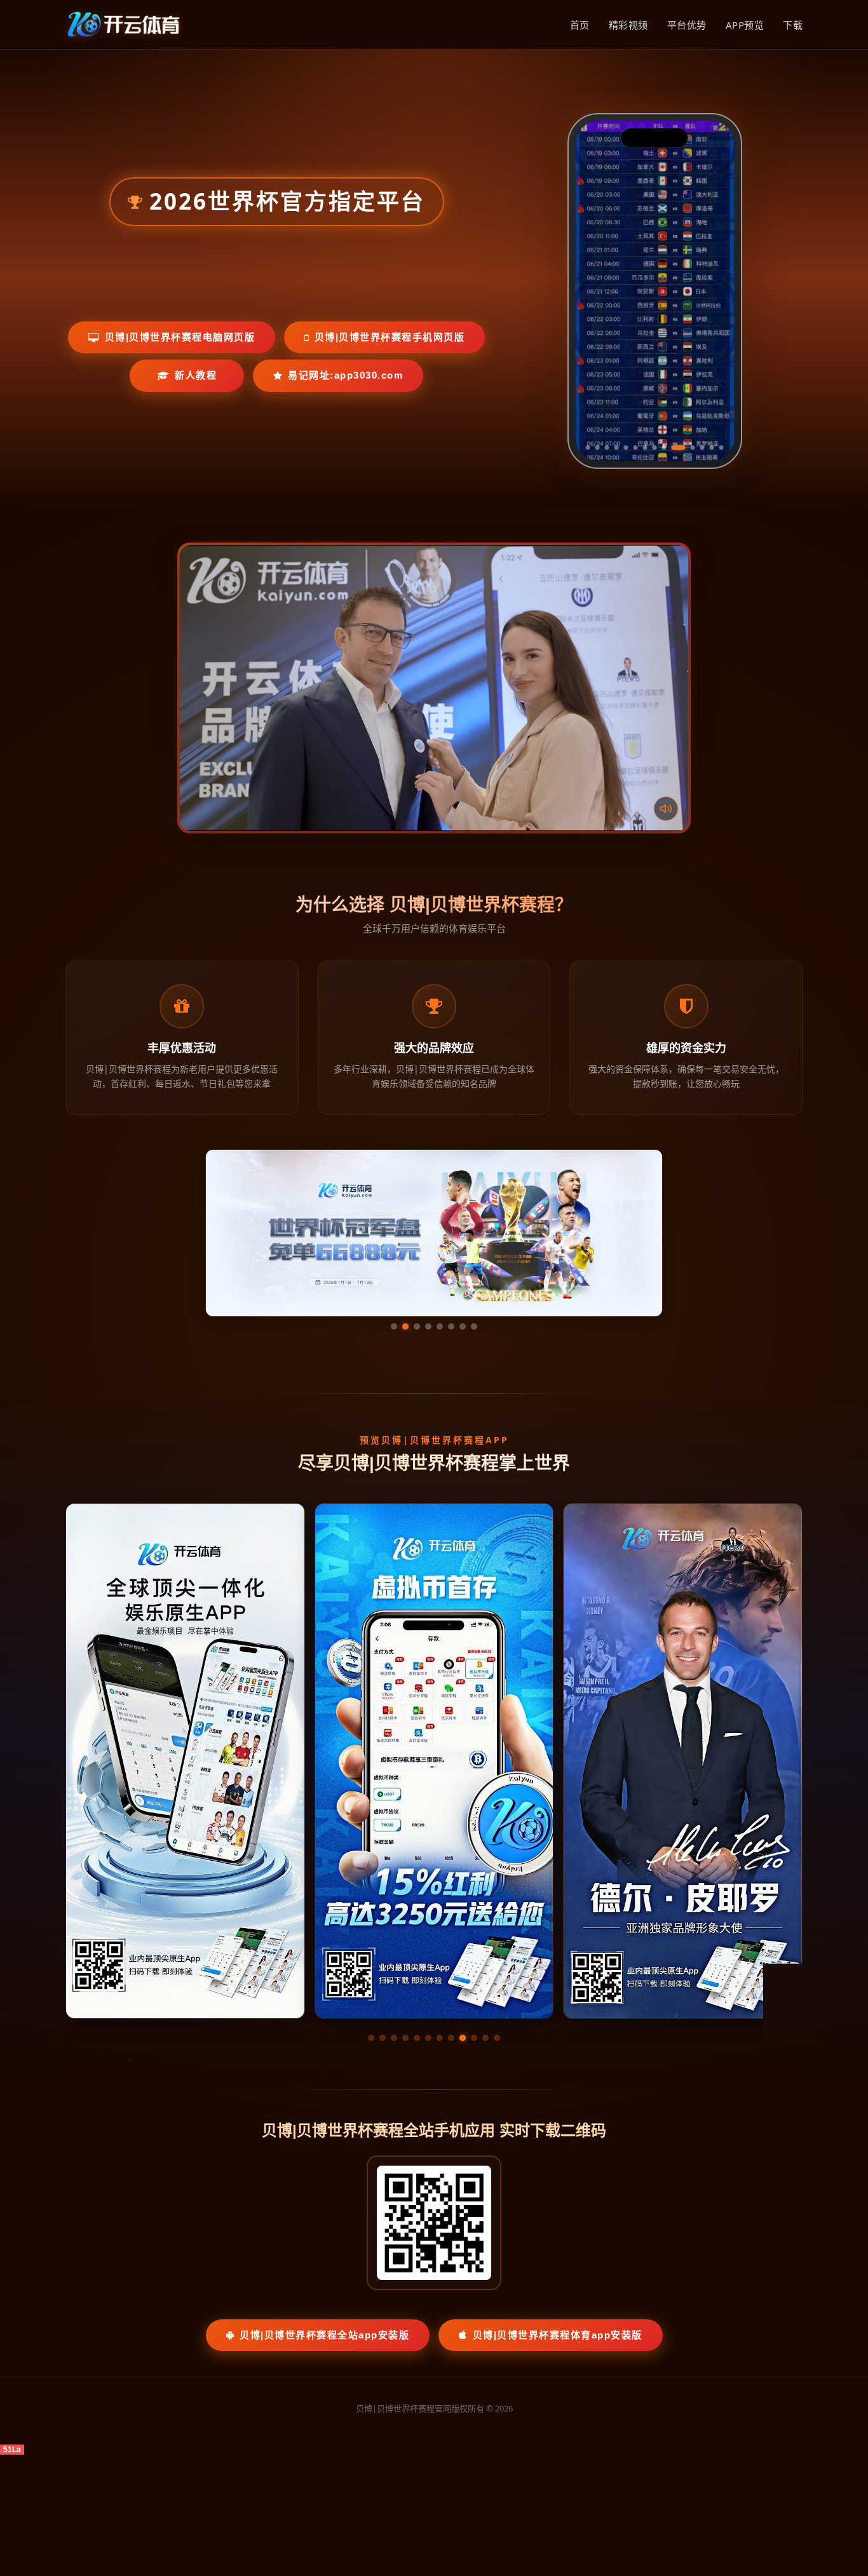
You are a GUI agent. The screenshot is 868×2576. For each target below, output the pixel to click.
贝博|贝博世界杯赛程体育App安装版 (558, 2335)
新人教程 (196, 375)
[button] (371, 2038)
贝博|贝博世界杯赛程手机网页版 (390, 337)
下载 (793, 25)
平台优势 (687, 25)
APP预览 (745, 25)
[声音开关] (666, 809)
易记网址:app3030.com (345, 375)
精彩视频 (628, 25)
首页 (580, 25)
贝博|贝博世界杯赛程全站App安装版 (324, 2335)
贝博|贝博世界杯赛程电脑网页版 (180, 337)
